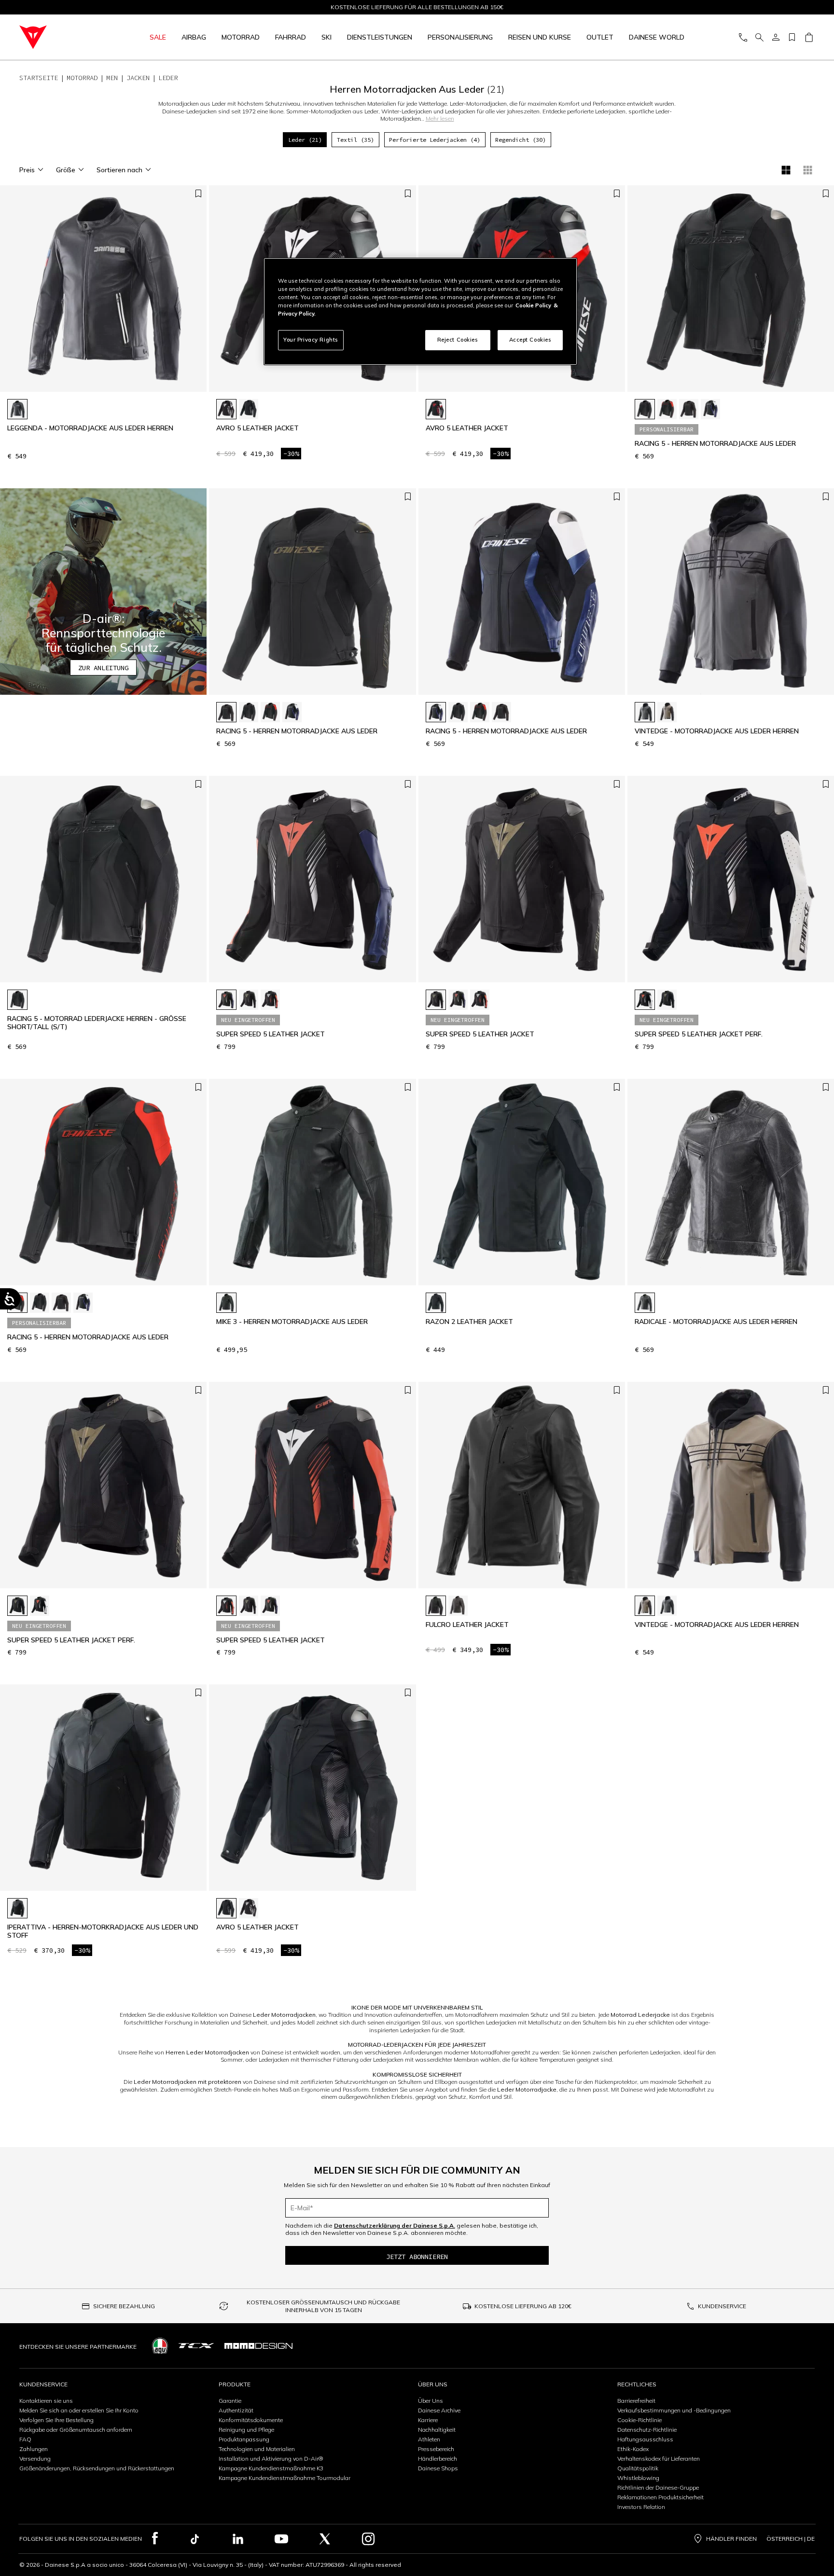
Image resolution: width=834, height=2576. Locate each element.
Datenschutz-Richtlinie (647, 2430)
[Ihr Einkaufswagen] (809, 37)
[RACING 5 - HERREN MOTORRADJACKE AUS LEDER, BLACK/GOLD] (689, 409)
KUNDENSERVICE (722, 2306)
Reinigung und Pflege (246, 2430)
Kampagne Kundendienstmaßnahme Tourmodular (285, 2478)
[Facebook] (155, 2539)
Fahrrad (291, 37)
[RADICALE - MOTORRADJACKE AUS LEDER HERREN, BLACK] (645, 1303)
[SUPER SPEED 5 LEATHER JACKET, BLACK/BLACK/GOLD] (249, 1000)
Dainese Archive (439, 2410)
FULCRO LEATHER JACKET (467, 1625)
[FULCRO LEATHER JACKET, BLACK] (436, 1606)
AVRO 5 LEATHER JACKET (257, 428)
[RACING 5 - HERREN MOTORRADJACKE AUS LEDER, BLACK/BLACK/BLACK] (645, 409)
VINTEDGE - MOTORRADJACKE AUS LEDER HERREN (717, 731)
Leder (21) (305, 140)
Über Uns (431, 2401)
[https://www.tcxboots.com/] (196, 2346)
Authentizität (236, 2410)
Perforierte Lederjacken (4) (435, 140)
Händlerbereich (438, 2459)
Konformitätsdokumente (251, 2420)
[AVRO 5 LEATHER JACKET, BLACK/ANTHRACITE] (249, 409)
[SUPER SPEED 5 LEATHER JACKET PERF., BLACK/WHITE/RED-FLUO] (645, 1000)
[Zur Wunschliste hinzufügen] (198, 194)
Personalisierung (460, 37)
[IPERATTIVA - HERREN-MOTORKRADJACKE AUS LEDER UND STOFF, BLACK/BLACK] (17, 1908)
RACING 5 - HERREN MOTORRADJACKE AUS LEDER (715, 444)
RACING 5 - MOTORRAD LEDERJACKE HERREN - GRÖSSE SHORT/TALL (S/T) (97, 1023)
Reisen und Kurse (540, 37)
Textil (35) (355, 140)
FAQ (25, 2439)
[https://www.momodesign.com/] (258, 2346)
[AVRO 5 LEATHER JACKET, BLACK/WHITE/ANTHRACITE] (226, 409)
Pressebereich (436, 2449)
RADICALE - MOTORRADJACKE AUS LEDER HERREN (716, 1322)
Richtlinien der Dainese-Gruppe (658, 2487)
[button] (103, 592)
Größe (66, 170)
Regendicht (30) (521, 140)
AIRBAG (194, 37)
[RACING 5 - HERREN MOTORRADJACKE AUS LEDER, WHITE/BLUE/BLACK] (710, 409)
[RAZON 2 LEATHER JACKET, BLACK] (436, 1303)
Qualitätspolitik (638, 2468)
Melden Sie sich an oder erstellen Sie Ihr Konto (79, 2410)
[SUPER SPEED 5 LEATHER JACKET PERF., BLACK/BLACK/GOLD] (667, 1000)
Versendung (35, 2459)
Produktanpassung (244, 2439)
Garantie (230, 2401)
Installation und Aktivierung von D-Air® (271, 2459)
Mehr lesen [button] (440, 118)
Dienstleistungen (380, 37)
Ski (327, 37)
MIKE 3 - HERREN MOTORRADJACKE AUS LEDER (292, 1322)
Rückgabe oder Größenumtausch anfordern (76, 2430)
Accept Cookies (530, 340)
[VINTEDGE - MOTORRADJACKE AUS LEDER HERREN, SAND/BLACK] (667, 712)
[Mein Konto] (776, 37)
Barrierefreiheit (636, 2401)
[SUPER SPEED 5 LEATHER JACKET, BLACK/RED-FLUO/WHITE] (270, 1000)
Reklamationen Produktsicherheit (660, 2497)
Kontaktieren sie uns (46, 2401)
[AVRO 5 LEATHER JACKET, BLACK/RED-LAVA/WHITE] (436, 409)
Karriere (428, 2420)
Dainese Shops (438, 2468)
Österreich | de (791, 2539)
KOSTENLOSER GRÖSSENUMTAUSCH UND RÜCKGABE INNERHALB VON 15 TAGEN (323, 2306)
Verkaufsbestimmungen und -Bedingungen (674, 2410)
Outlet (600, 37)
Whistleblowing (638, 2478)
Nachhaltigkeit (437, 2430)
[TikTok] (195, 2539)
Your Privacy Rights (311, 340)
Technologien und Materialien (257, 2449)
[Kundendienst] (743, 37)
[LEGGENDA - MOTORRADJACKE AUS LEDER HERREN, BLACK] (17, 409)
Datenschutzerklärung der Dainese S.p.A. (395, 2225)
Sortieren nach (119, 170)
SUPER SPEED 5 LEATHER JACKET (271, 1034)
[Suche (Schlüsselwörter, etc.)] (759, 37)
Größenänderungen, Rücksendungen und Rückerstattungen (97, 2468)
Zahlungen (34, 2449)
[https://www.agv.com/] (160, 2346)
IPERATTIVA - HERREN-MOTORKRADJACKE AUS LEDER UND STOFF (103, 1931)
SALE (158, 37)
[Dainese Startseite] (60, 37)
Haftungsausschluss (645, 2439)
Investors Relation (641, 2507)
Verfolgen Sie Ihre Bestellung (56, 2420)
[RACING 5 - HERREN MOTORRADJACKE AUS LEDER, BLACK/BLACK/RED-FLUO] (667, 409)
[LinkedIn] (238, 2539)
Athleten (429, 2439)
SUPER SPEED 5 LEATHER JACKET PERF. (699, 1034)
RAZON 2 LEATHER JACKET (469, 1322)
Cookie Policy (533, 305)
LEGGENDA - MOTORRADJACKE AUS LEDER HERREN (90, 428)
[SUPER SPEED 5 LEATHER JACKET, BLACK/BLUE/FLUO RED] (226, 1000)
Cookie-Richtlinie (639, 2420)
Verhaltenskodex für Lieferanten (659, 2459)
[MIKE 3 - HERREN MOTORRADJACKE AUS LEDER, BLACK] (226, 1303)
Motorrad (241, 37)
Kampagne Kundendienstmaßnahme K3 (271, 2468)
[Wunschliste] (792, 37)
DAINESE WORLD (657, 37)
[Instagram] (368, 2539)
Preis (27, 170)
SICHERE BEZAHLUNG (124, 2306)
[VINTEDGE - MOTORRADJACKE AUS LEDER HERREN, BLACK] (645, 712)
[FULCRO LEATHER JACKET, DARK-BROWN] (458, 1606)
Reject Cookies (458, 340)
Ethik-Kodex (633, 2449)
